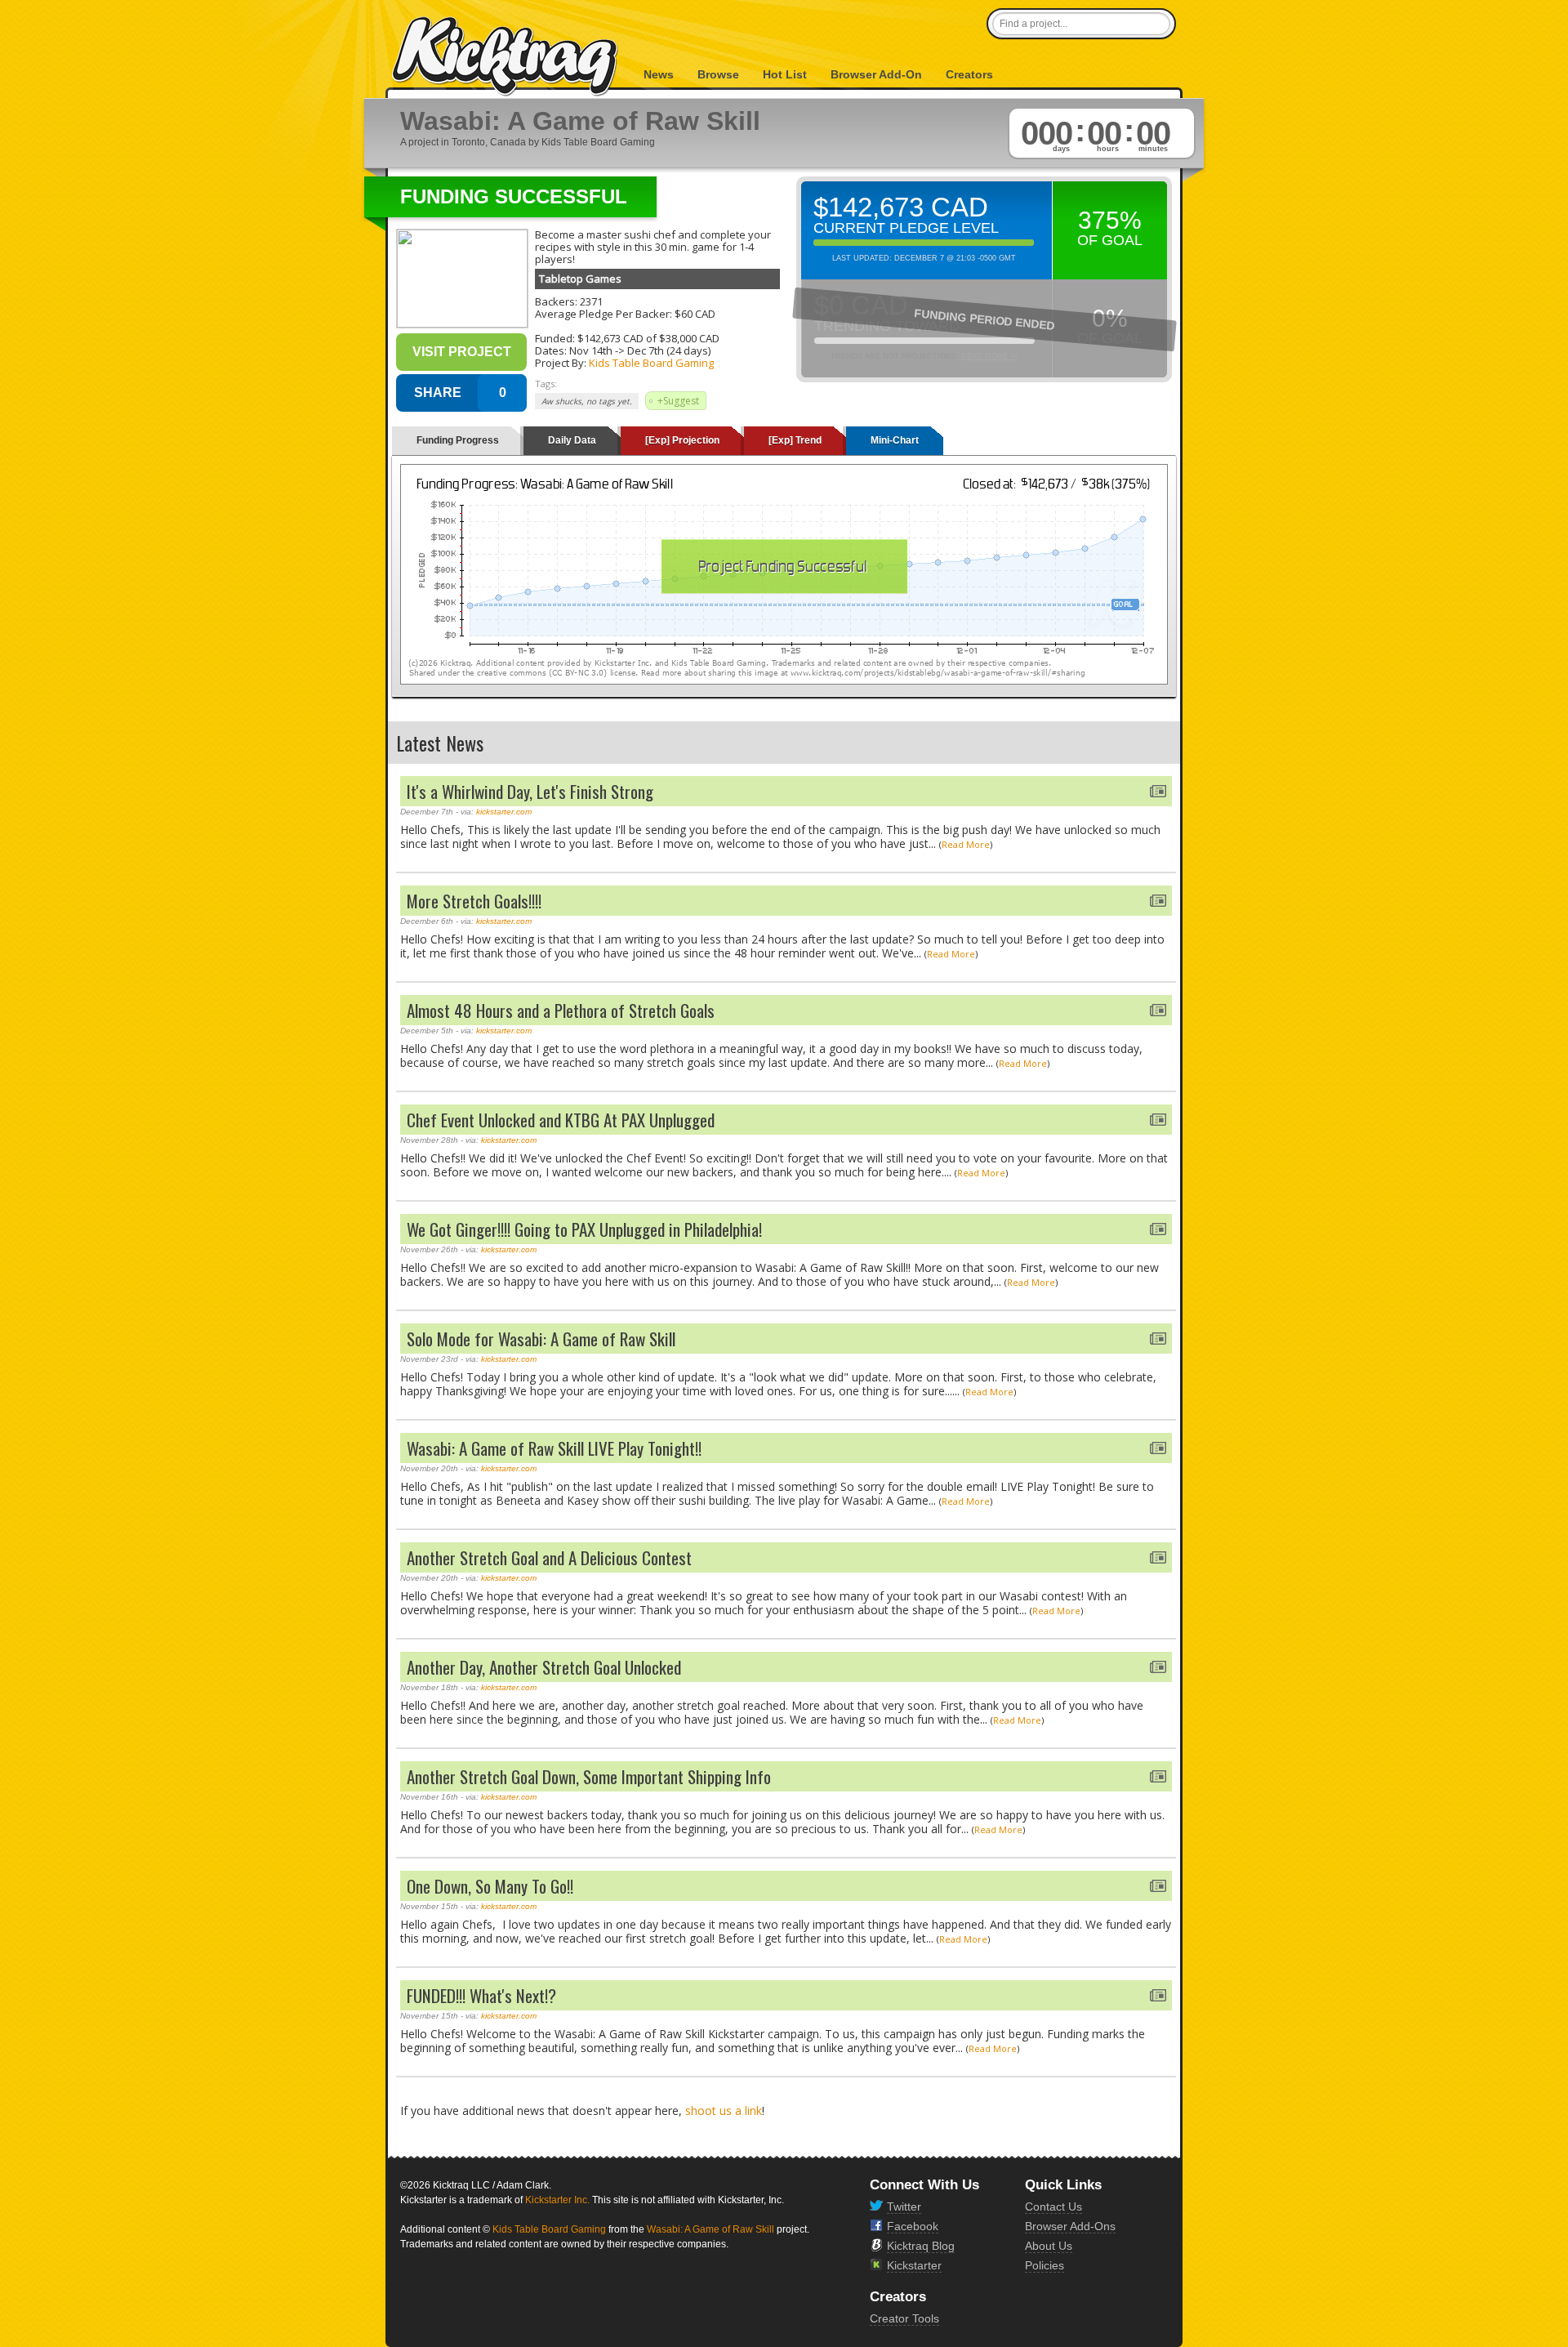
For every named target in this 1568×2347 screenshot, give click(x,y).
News (659, 74)
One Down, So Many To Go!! (490, 1886)
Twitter (904, 2206)
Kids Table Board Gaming (651, 363)
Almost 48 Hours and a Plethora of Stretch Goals (561, 1010)
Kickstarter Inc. (557, 2200)
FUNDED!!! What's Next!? (481, 1995)
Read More (966, 844)
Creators (969, 74)
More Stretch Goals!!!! (474, 901)
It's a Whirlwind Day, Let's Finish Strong (530, 791)
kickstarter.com (504, 812)
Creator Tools (904, 2318)
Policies (1045, 2265)
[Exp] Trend (795, 440)
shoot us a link (724, 2111)
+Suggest (678, 401)
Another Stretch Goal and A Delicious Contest (549, 1557)
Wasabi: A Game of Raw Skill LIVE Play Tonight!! (554, 1448)
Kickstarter (914, 2265)
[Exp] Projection (682, 440)
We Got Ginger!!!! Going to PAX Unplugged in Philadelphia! (584, 1229)
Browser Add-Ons (1070, 2226)
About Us (1049, 2246)
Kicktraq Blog (921, 2246)
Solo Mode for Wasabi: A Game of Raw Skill (541, 1339)
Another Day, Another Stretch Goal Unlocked (544, 1667)
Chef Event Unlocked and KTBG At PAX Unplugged (561, 1120)
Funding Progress (458, 440)
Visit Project (462, 352)
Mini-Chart (895, 440)
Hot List (785, 74)
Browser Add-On (876, 74)
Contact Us (1053, 2206)
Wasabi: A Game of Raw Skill (710, 2229)
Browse (718, 74)
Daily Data (572, 440)
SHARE (438, 393)
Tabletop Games (580, 279)
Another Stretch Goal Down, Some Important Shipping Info (589, 1776)
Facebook (913, 2226)
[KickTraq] (506, 57)
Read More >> (990, 356)
